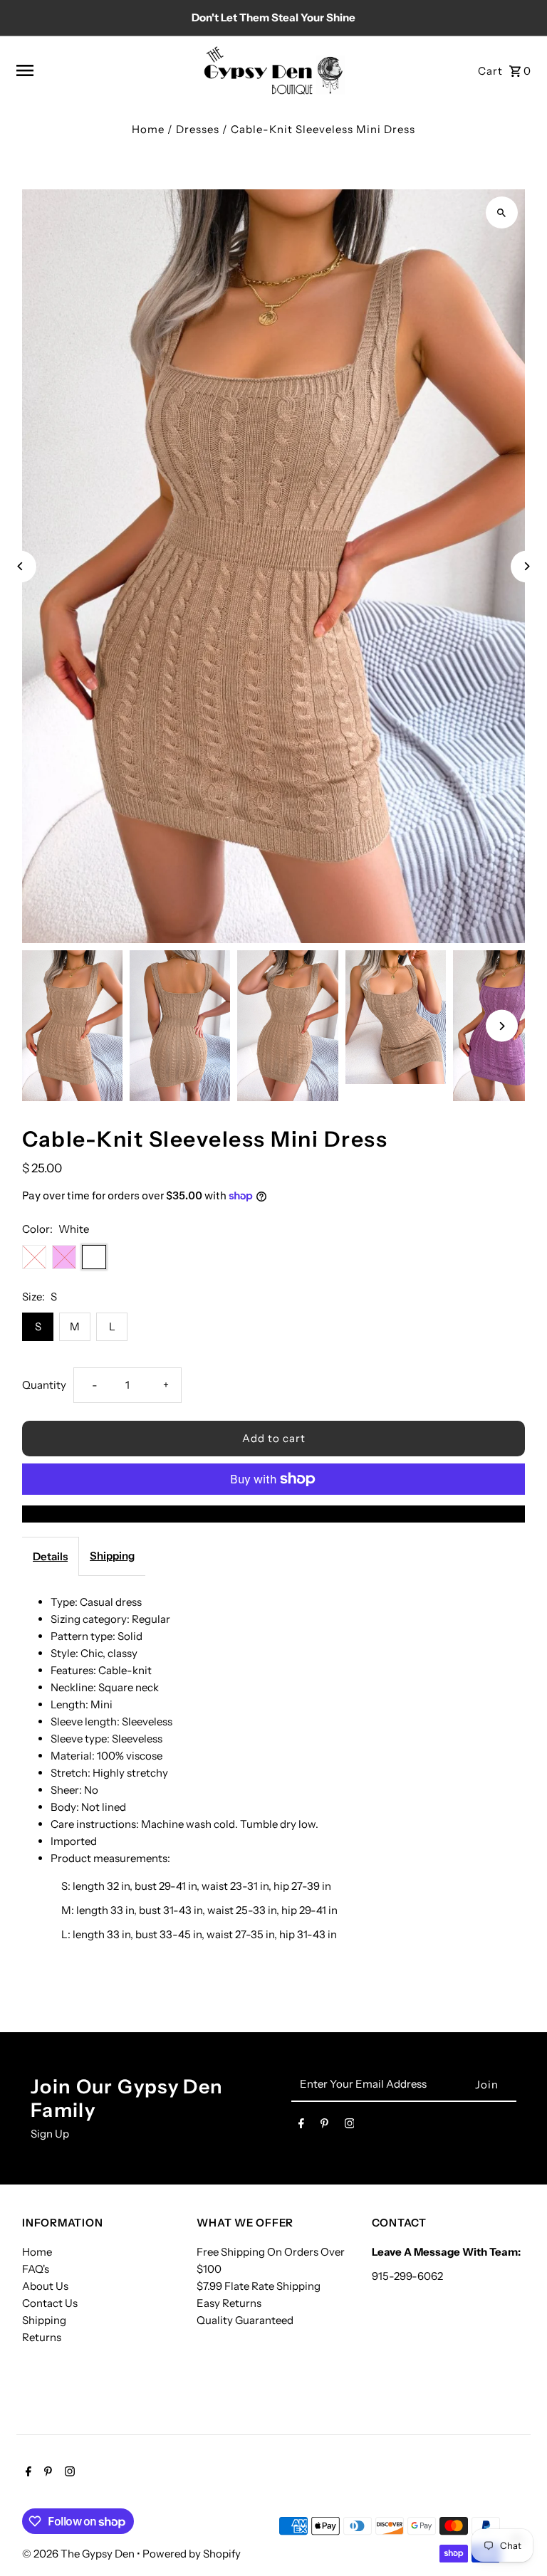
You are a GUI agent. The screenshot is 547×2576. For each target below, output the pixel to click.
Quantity (44, 1385)
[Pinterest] (324, 2126)
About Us (45, 2286)
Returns (42, 2337)
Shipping (112, 1556)
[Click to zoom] (502, 212)
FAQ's (36, 2269)
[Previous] (20, 566)
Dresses (198, 129)
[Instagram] (350, 2126)
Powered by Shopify (192, 2554)
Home (148, 129)
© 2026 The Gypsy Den (79, 2554)
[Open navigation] (104, 70)
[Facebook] (301, 2126)
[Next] (527, 566)
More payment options (273, 1514)
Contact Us (50, 2303)
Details (50, 1556)
